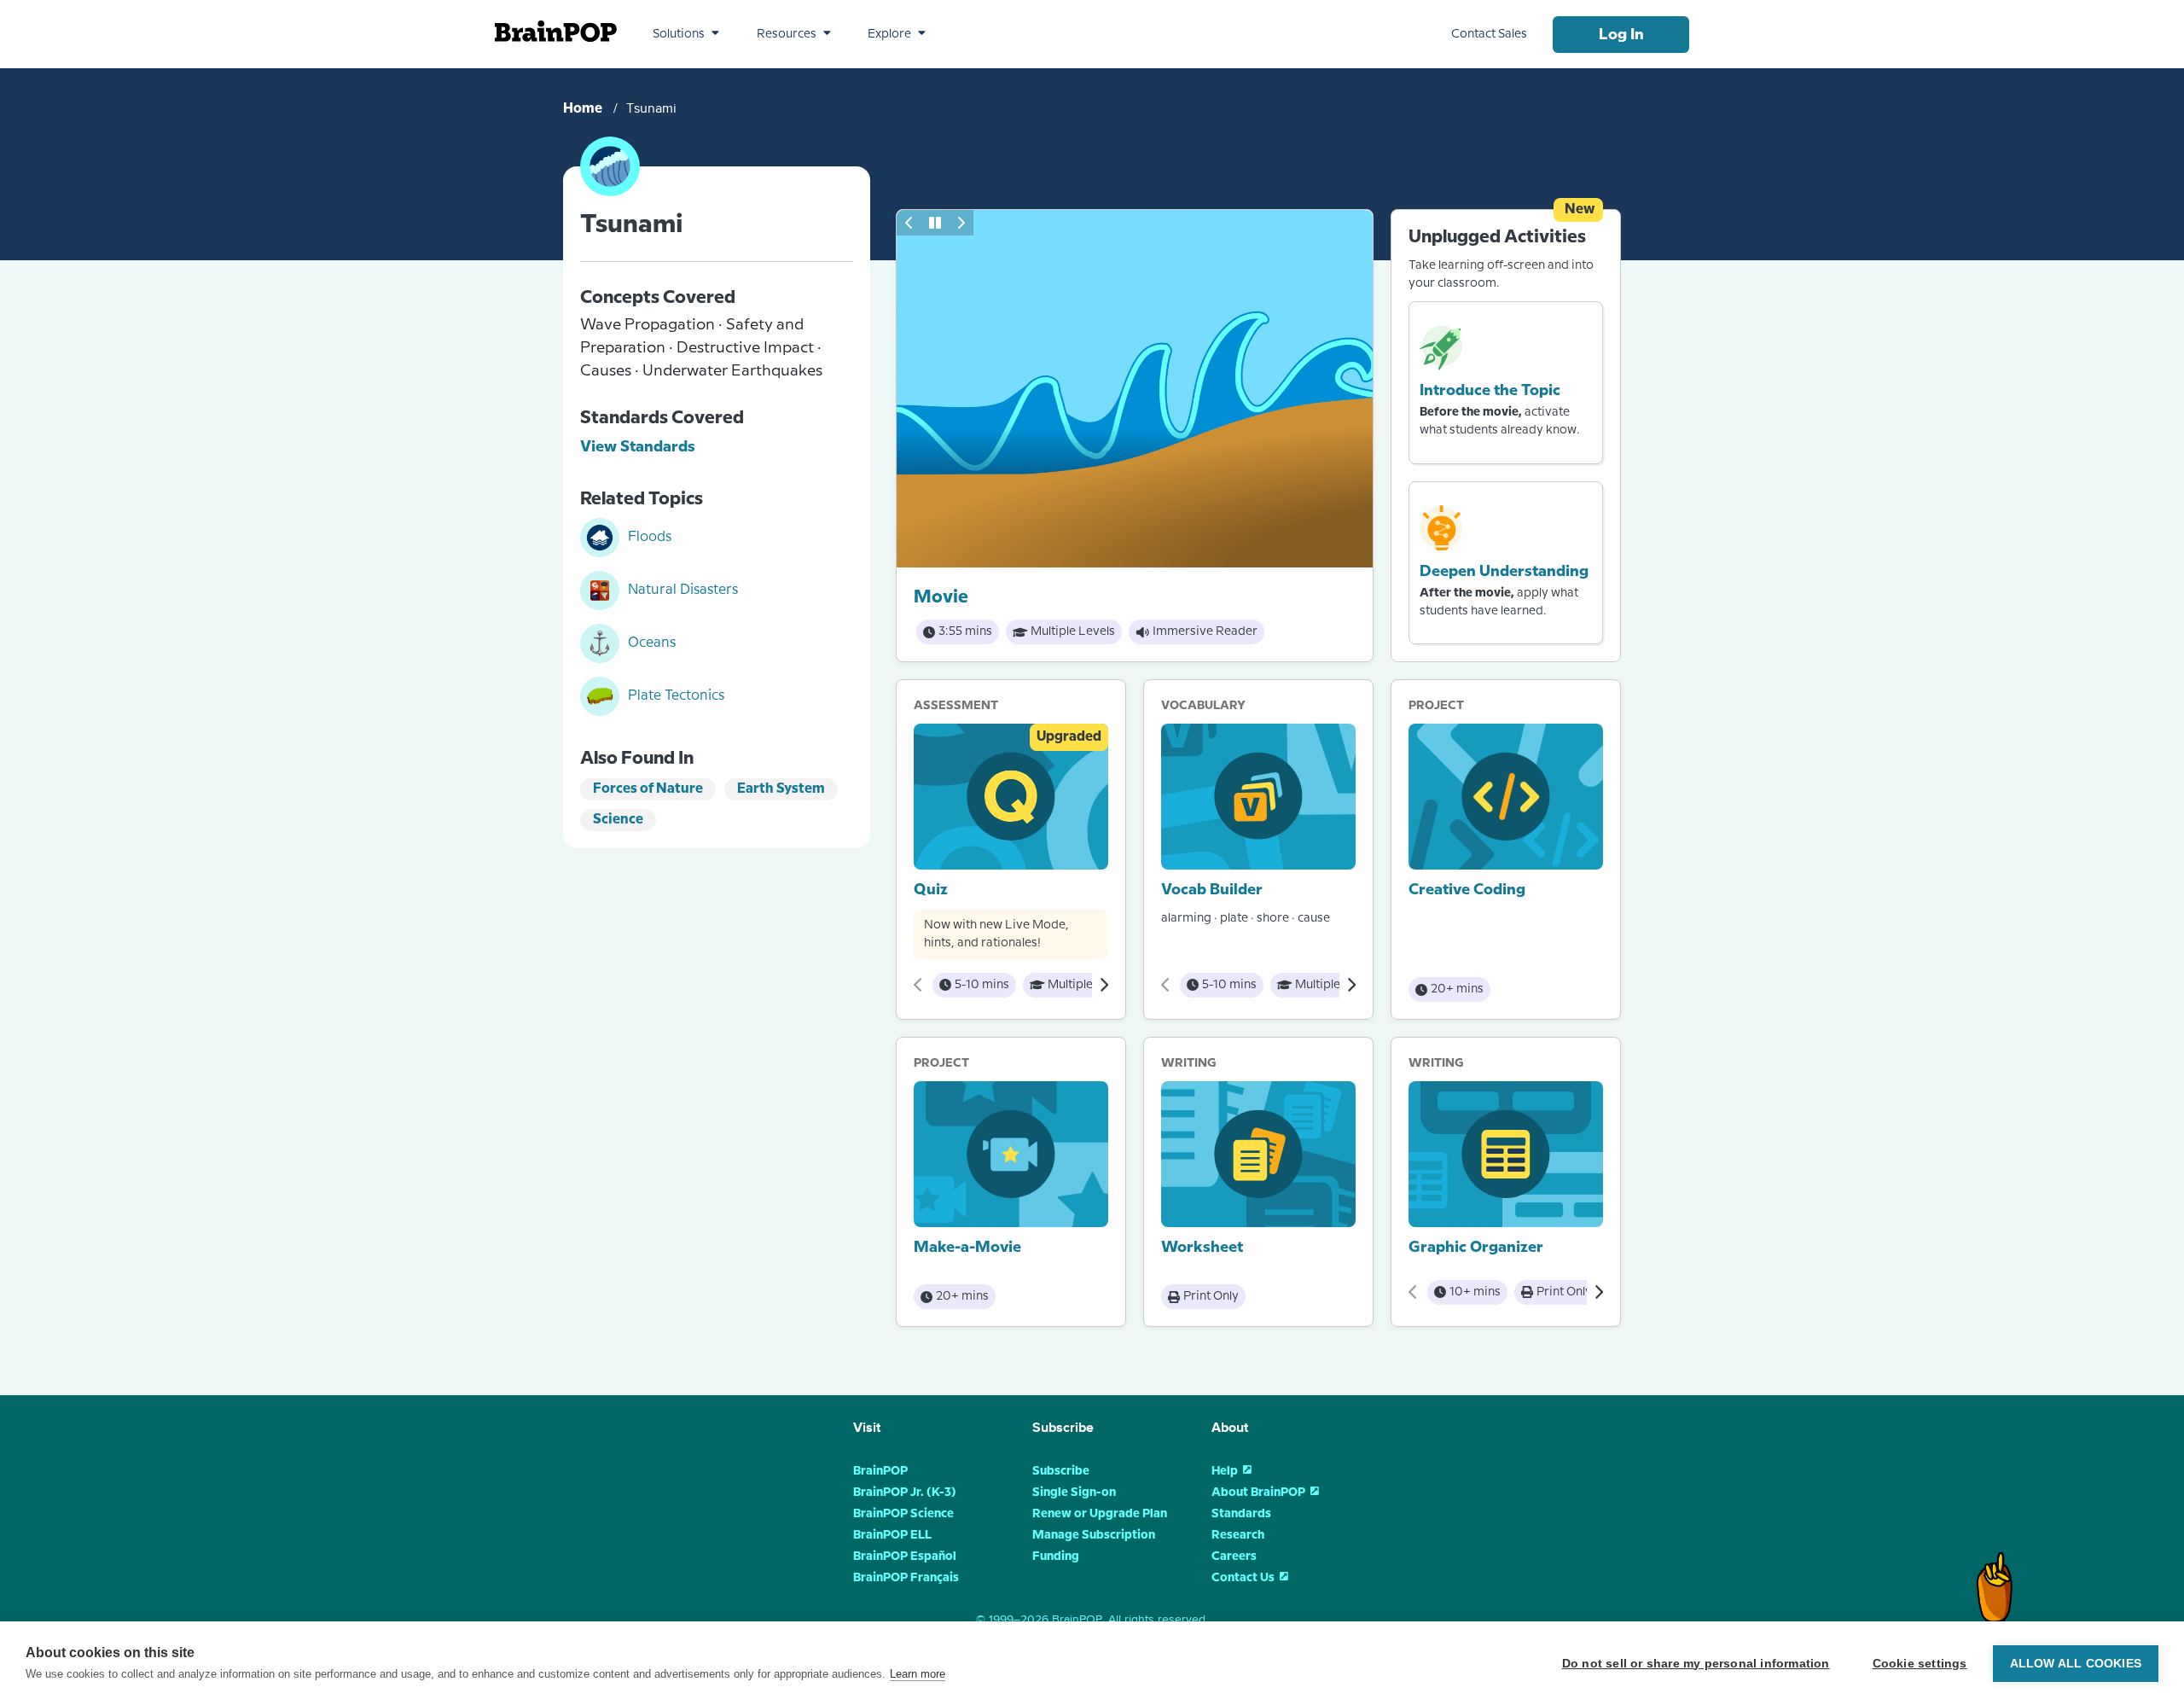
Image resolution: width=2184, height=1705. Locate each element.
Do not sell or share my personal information (1696, 1664)
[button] (686, 34)
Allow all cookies (2076, 1664)
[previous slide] (909, 223)
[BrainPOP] (556, 31)
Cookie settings (1920, 1664)
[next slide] (961, 223)
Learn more (918, 1674)
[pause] (935, 223)
